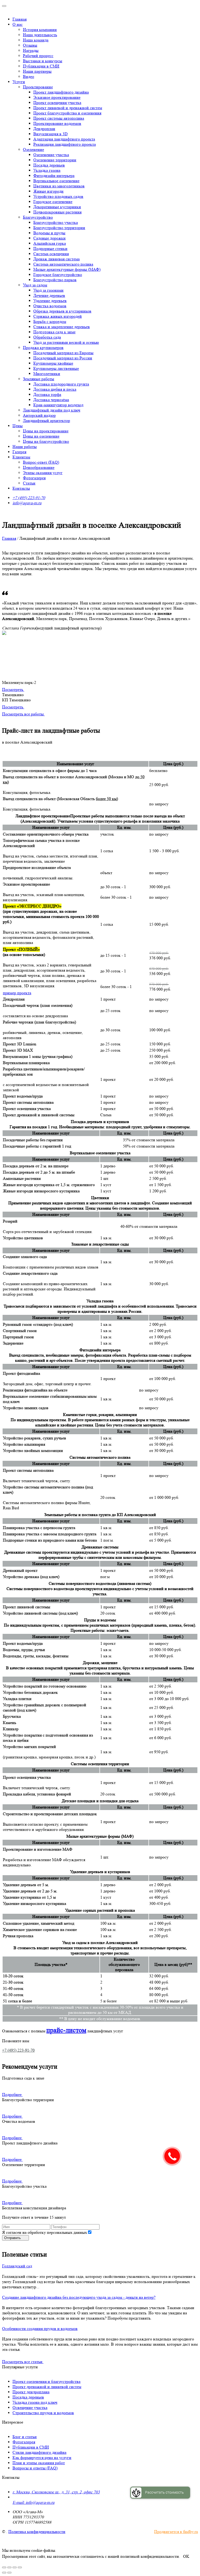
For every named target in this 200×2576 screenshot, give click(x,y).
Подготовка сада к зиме (54, 332)
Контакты (21, 488)
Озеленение (33, 149)
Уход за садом (35, 285)
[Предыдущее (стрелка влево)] (4, 2573)
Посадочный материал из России (63, 358)
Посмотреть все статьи (23, 2362)
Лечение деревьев (49, 295)
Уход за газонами (48, 290)
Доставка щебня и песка (55, 389)
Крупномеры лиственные (56, 368)
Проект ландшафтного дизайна (61, 92)
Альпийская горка (50, 243)
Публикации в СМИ (41, 66)
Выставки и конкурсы (43, 61)
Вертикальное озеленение (56, 181)
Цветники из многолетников (59, 186)
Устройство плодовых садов (58, 196)
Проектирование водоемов (57, 123)
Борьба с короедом (50, 321)
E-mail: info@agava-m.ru (33, 2502)
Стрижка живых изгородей (58, 316)
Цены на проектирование (46, 431)
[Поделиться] (9, 2567)
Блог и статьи (25, 2437)
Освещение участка (30, 2408)
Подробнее (12, 2094)
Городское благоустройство (58, 275)
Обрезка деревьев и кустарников (62, 311)
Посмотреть (13, 689)
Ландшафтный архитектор (46, 421)
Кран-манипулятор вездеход (58, 405)
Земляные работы (39, 379)
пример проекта (17, 993)
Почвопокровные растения (57, 212)
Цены (18, 426)
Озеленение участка (51, 155)
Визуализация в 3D (51, 134)
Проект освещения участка (57, 103)
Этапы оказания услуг (43, 473)
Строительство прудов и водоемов (43, 2413)
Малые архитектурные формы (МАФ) (67, 269)
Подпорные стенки (50, 249)
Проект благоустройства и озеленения (67, 113)
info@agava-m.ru (27, 503)
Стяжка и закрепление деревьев (62, 327)
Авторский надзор (39, 415)
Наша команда (36, 40)
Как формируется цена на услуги (42, 2458)
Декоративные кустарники (57, 207)
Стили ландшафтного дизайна (39, 2452)
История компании (40, 30)
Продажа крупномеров (43, 348)
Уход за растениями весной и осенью (66, 342)
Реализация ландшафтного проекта (65, 144)
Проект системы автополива (59, 118)
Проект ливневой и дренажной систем (68, 108)
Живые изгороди (48, 191)
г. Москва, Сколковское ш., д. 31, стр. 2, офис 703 (56, 2492)
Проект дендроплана (31, 2392)
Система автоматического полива (63, 264)
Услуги (19, 82)
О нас (18, 24)
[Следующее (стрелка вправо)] (9, 2573)
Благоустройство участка (56, 222)
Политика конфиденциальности (37, 2532)
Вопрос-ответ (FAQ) (41, 462)
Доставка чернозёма (51, 400)
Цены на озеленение (41, 436)
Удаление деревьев (50, 301)
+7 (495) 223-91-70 (29, 498)
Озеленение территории (55, 160)
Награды (31, 50)
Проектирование (38, 87)
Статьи (29, 483)
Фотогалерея (34, 478)
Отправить (13, 2238)
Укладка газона (47, 170)
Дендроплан (44, 129)
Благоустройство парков (55, 280)
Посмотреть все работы (23, 714)
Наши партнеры (37, 71)
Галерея (19, 452)
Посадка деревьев (49, 165)
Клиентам (21, 457)
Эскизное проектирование (57, 97)
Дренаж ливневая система (57, 259)
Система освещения (51, 254)
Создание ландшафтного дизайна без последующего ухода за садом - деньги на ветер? (79, 2297)
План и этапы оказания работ (39, 2463)
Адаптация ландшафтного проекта (64, 139)
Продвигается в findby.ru (176, 2532)
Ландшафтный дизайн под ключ (52, 410)
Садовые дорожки (49, 238)
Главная (20, 19)
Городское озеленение (53, 202)
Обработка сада (47, 337)
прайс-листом (66, 2030)
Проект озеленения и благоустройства (46, 2381)
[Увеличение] (20, 2567)
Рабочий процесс (38, 56)
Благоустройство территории (59, 228)
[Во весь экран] (15, 2567)
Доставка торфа (47, 394)
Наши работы (25, 447)
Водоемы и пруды (49, 233)
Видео (29, 76)
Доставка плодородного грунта (61, 384)
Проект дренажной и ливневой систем (47, 2387)
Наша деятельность (40, 35)
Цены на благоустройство (46, 441)
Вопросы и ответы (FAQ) (35, 2468)
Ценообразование (39, 467)
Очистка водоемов (50, 306)
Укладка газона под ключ (35, 2402)
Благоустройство (38, 217)
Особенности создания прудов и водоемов (40, 2329)
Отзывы (30, 45)
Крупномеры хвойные (53, 363)
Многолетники (47, 374)
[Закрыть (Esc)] (4, 2567)
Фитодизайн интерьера (54, 176)
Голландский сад (17, 2266)
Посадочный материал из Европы (63, 353)
